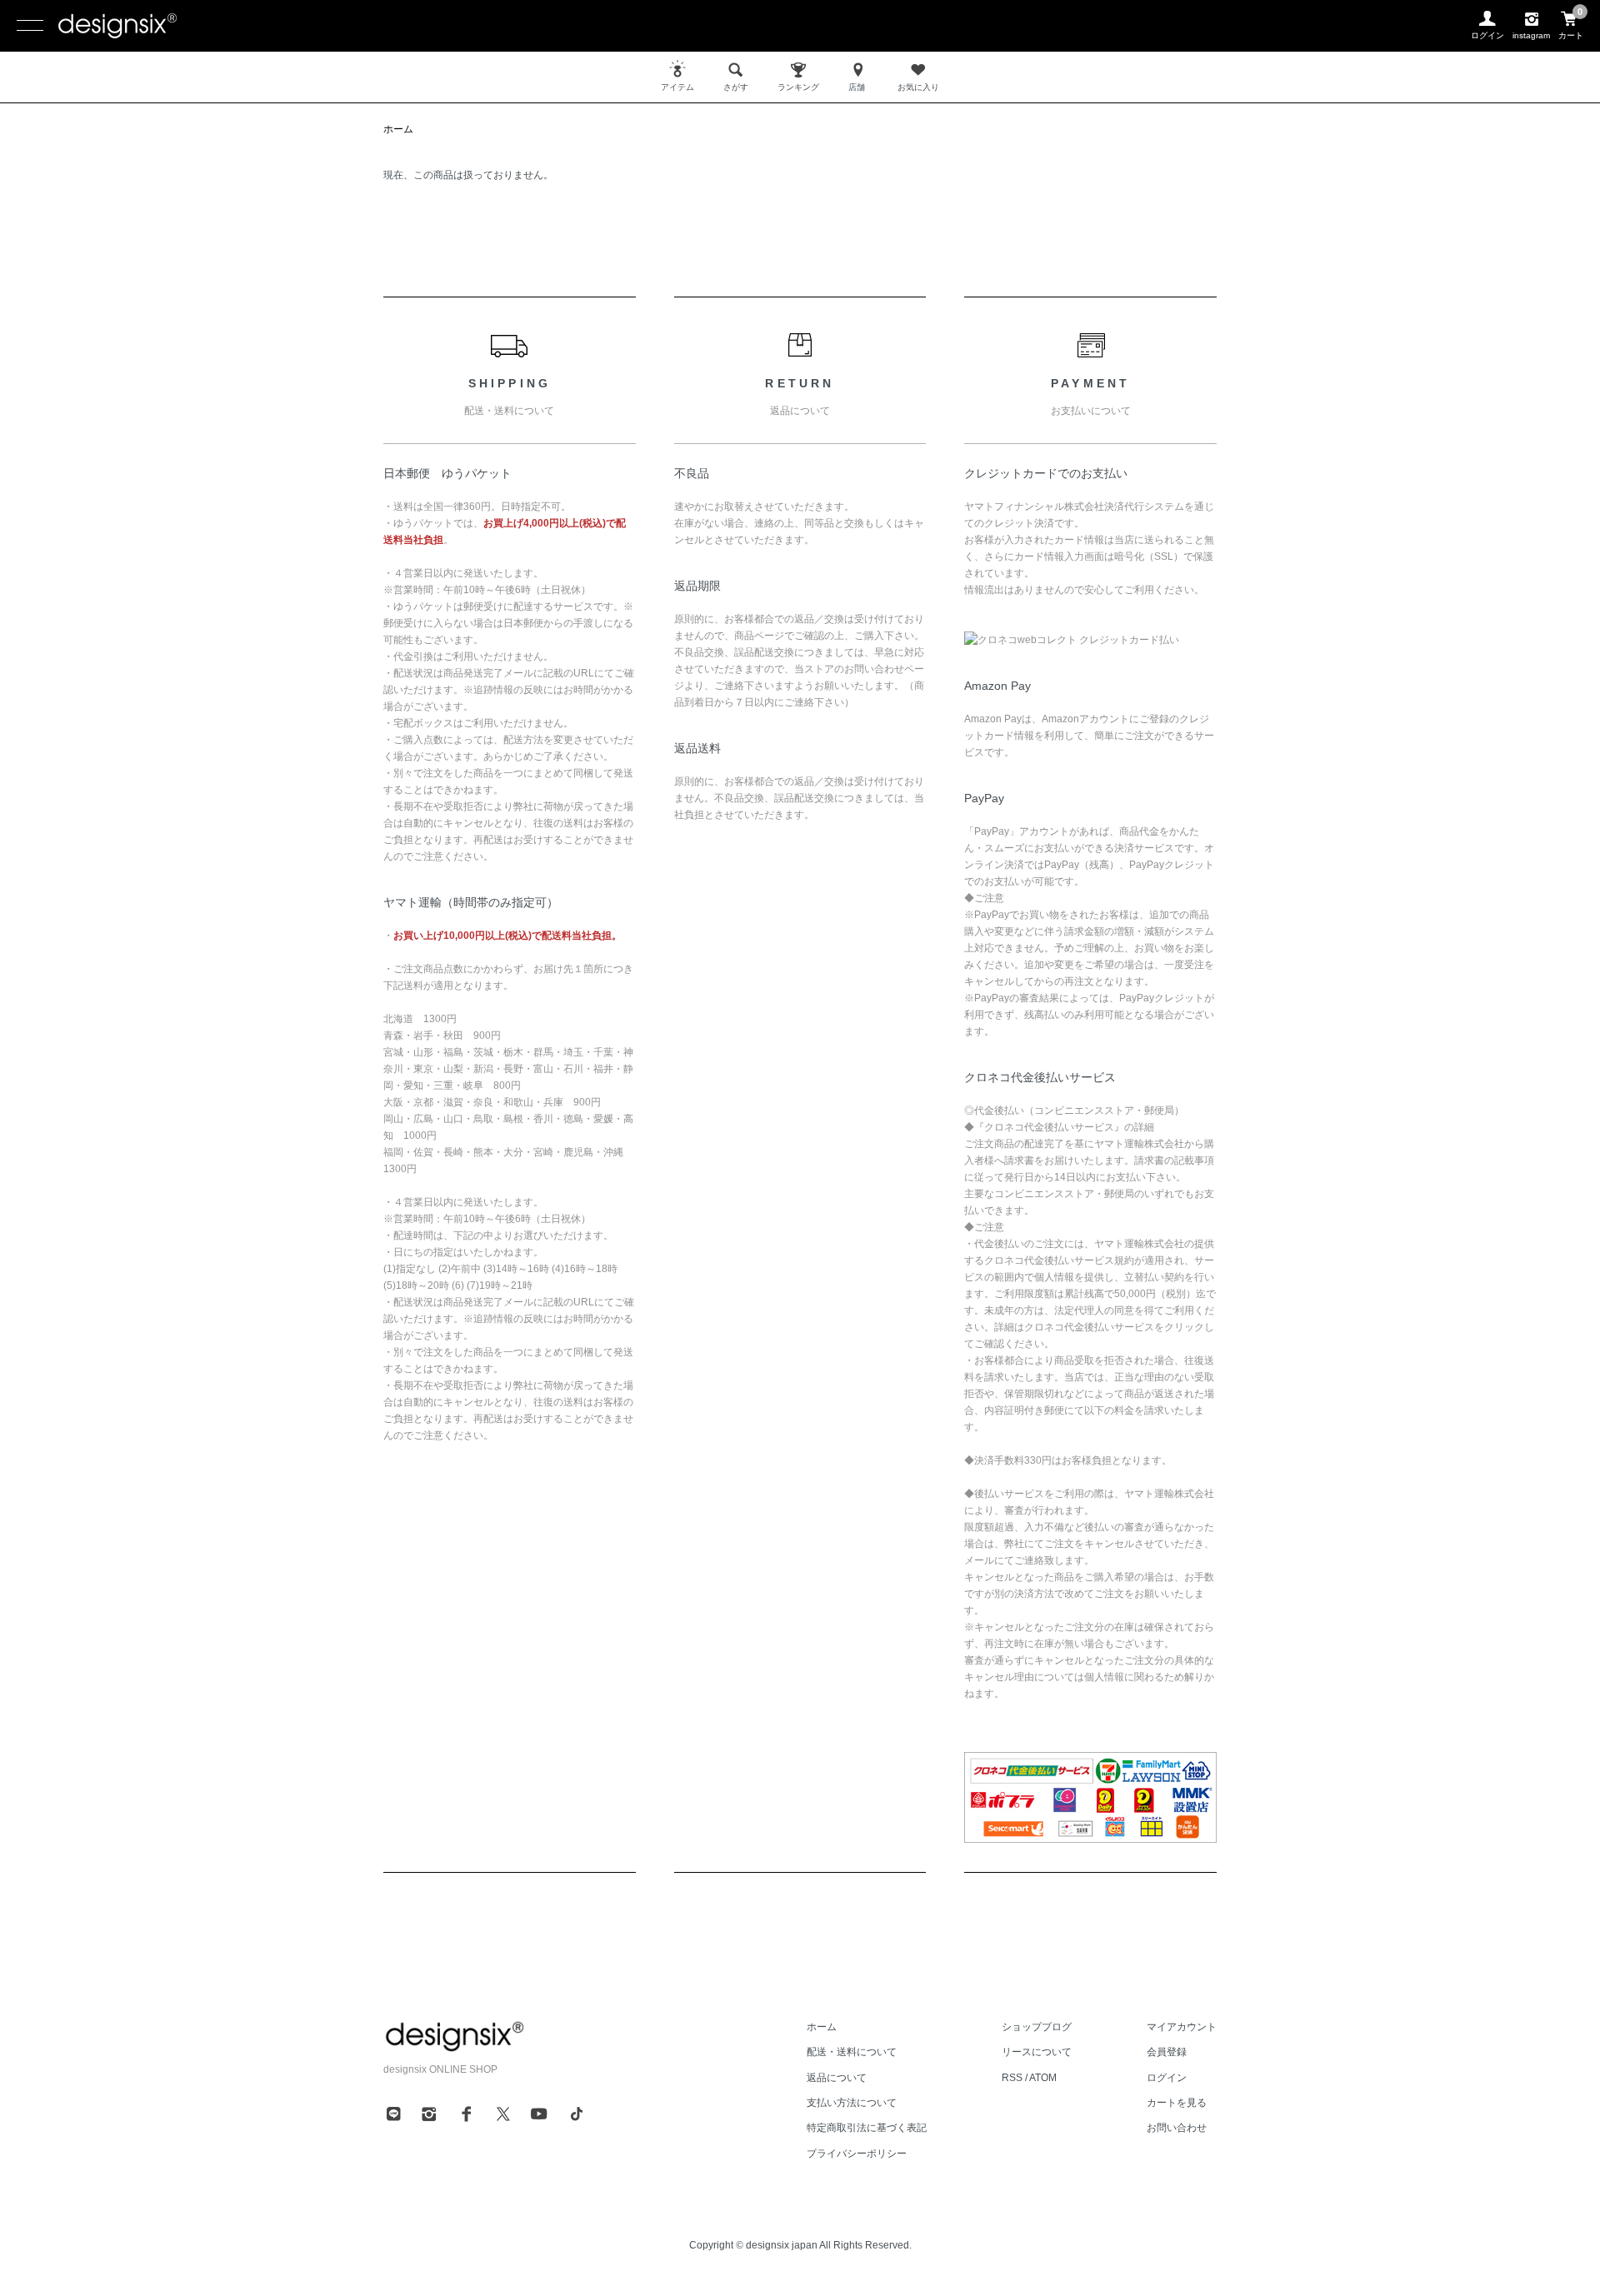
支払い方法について (852, 2103)
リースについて (1037, 2052)
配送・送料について (852, 2052)
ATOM (1043, 2078)
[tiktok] (577, 2114)
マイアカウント (1182, 2027)
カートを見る (1177, 2103)
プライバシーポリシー (857, 2154)
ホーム (398, 129)
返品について (837, 2078)
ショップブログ (1037, 2027)
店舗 (857, 87)
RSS (1012, 2078)
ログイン (1167, 2078)
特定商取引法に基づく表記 (867, 2128)
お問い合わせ (1177, 2128)
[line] (393, 2114)
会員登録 (1167, 2052)
